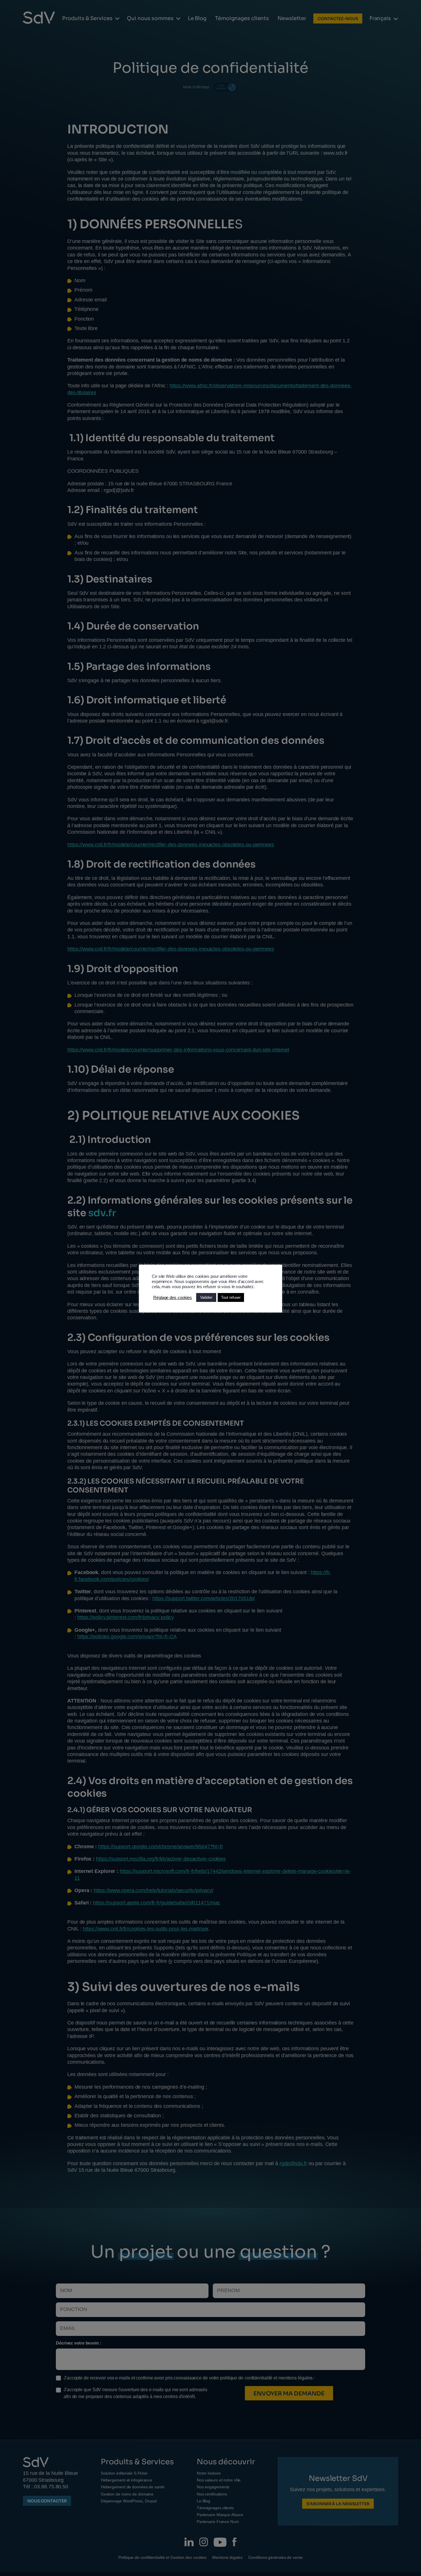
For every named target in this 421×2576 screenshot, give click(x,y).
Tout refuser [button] (231, 1297)
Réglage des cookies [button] (173, 1298)
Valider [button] (206, 1297)
